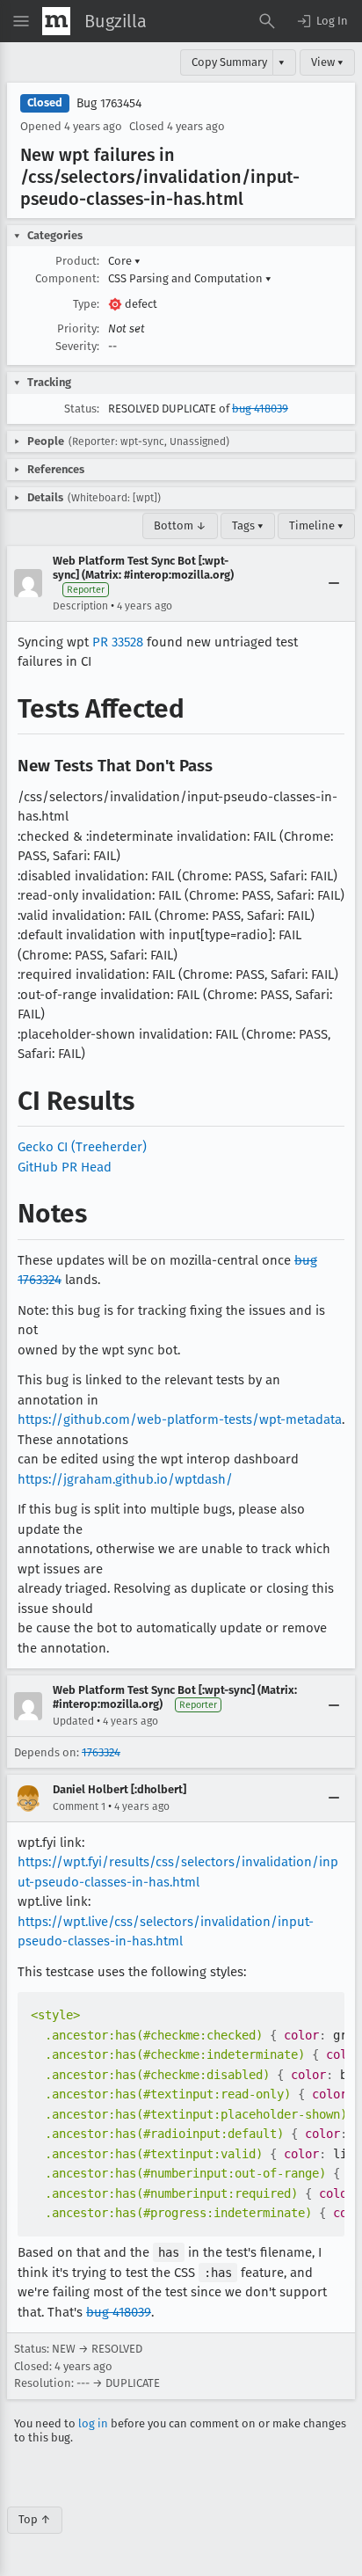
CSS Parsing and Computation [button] (190, 278)
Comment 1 (79, 1806)
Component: (67, 278)
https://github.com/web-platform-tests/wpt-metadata (180, 1419)
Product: (77, 261)
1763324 (101, 1752)
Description (80, 606)
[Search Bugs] (267, 21)
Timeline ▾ (316, 525)
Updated (73, 1721)
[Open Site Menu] (21, 21)
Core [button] (124, 261)
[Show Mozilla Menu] (56, 21)
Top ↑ (35, 2519)
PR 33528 (118, 642)
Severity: (77, 346)
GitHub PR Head (65, 1167)
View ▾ (327, 62)
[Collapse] (334, 583)
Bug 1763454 (109, 103)
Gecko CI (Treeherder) (82, 1147)
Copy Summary (229, 62)
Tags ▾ (248, 525)
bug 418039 (260, 409)
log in (93, 2423)
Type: (86, 304)
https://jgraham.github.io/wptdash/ (125, 1479)
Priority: (78, 328)
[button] (322, 21)
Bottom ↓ (180, 525)
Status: (82, 409)
